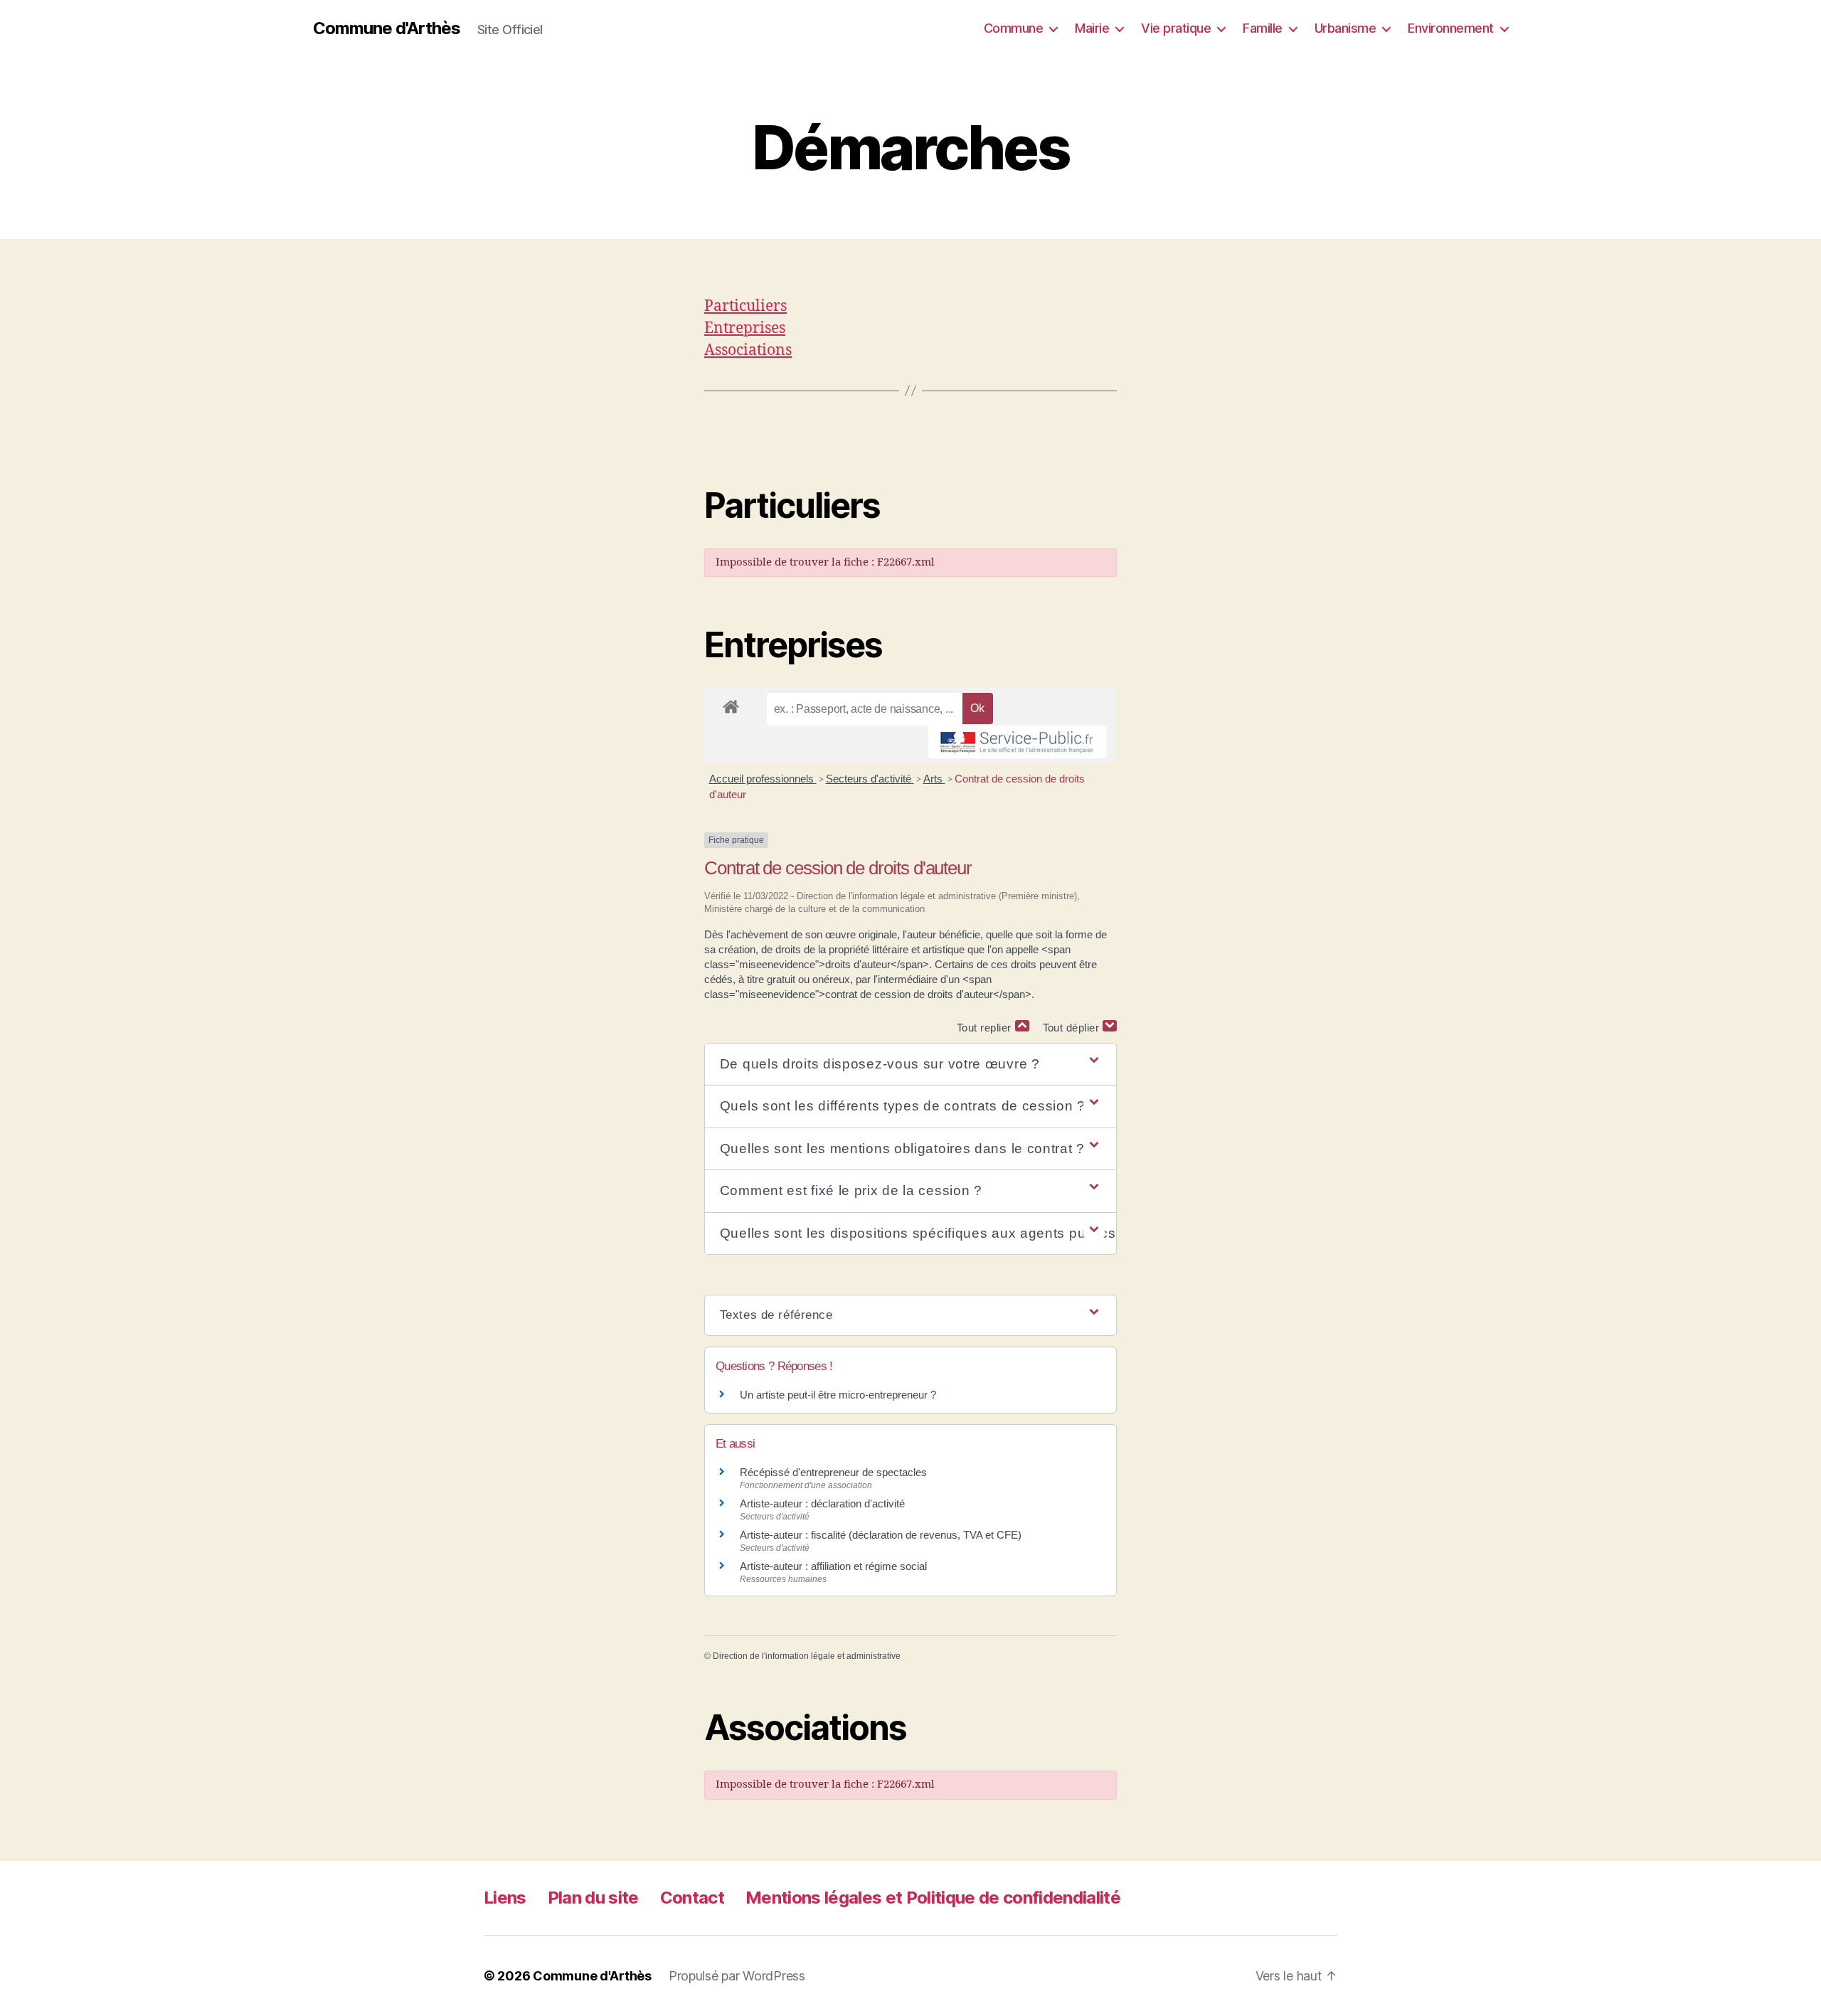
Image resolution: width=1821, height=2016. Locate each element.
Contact (692, 1898)
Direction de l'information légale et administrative (807, 1656)
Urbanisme (1345, 28)
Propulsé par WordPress (737, 1976)
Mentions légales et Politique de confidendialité (933, 1898)
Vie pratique (1176, 28)
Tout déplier (1073, 1028)
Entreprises (745, 328)
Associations (748, 350)
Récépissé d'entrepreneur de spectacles (833, 1472)
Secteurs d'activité (870, 779)
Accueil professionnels (763, 779)
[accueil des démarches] (731, 704)
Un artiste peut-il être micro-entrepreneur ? (838, 1395)
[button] (910, 1065)
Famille (1263, 28)
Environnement (1451, 28)
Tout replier (986, 1028)
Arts (934, 779)
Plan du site (593, 1898)
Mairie (1092, 28)
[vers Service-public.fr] (1017, 742)
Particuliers (745, 306)
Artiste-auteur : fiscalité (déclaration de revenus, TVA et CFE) (881, 1535)
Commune (1014, 28)
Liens (505, 1898)
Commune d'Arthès (387, 28)
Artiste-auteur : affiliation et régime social (833, 1566)
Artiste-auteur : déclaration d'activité (822, 1503)
